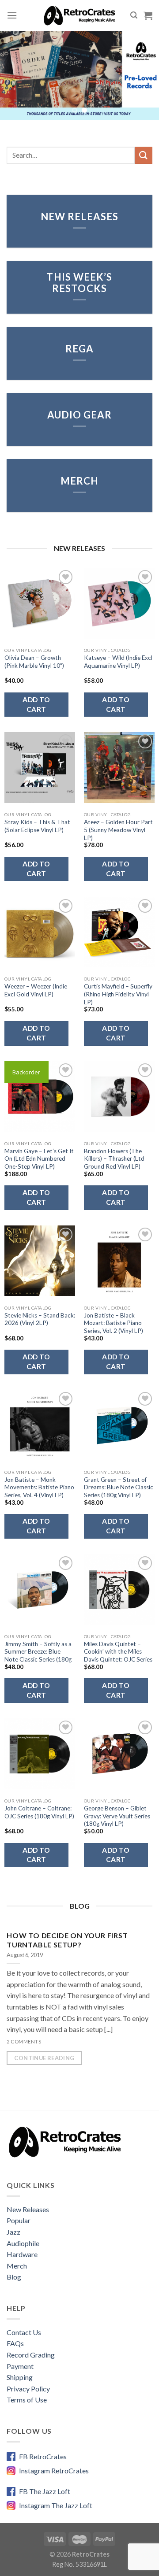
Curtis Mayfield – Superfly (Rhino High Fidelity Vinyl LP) (118, 994)
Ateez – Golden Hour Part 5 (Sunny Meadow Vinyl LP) (118, 830)
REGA (79, 349)
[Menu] (12, 15)
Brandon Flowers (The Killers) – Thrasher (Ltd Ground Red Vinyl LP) (114, 1159)
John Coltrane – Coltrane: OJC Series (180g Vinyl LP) (39, 1812)
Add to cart (36, 704)
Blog (14, 2277)
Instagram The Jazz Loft (56, 2505)
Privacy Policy (28, 2389)
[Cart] (148, 15)
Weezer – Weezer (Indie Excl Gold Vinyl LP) (36, 990)
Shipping (20, 2377)
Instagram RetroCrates (54, 2471)
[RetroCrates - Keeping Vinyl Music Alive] (80, 15)
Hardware (22, 2254)
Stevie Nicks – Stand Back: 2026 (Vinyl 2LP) (40, 1319)
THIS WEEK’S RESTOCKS (79, 282)
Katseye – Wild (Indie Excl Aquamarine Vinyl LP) (118, 662)
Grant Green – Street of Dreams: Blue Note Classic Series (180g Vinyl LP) (119, 1487)
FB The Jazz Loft (45, 2491)
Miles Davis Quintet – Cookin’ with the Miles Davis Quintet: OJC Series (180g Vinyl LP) (118, 1656)
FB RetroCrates (43, 2456)
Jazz (13, 2232)
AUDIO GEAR (80, 415)
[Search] (134, 15)
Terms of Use (27, 2400)
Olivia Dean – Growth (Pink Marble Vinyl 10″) (34, 662)
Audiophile (23, 2243)
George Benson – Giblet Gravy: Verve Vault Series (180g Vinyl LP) (117, 1816)
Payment (20, 2366)
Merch (17, 2266)
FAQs (15, 2343)
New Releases (28, 2209)
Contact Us (24, 2332)
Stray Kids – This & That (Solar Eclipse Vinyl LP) (37, 826)
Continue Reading (44, 2058)
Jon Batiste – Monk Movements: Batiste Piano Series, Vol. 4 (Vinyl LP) (39, 1487)
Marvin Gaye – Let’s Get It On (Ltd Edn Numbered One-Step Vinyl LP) (39, 1159)
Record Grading (31, 2355)
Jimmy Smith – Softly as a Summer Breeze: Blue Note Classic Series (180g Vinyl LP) (38, 1656)
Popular (19, 2220)
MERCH (79, 481)
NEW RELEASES (79, 217)
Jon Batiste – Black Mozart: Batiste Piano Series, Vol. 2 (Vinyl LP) (114, 1323)
